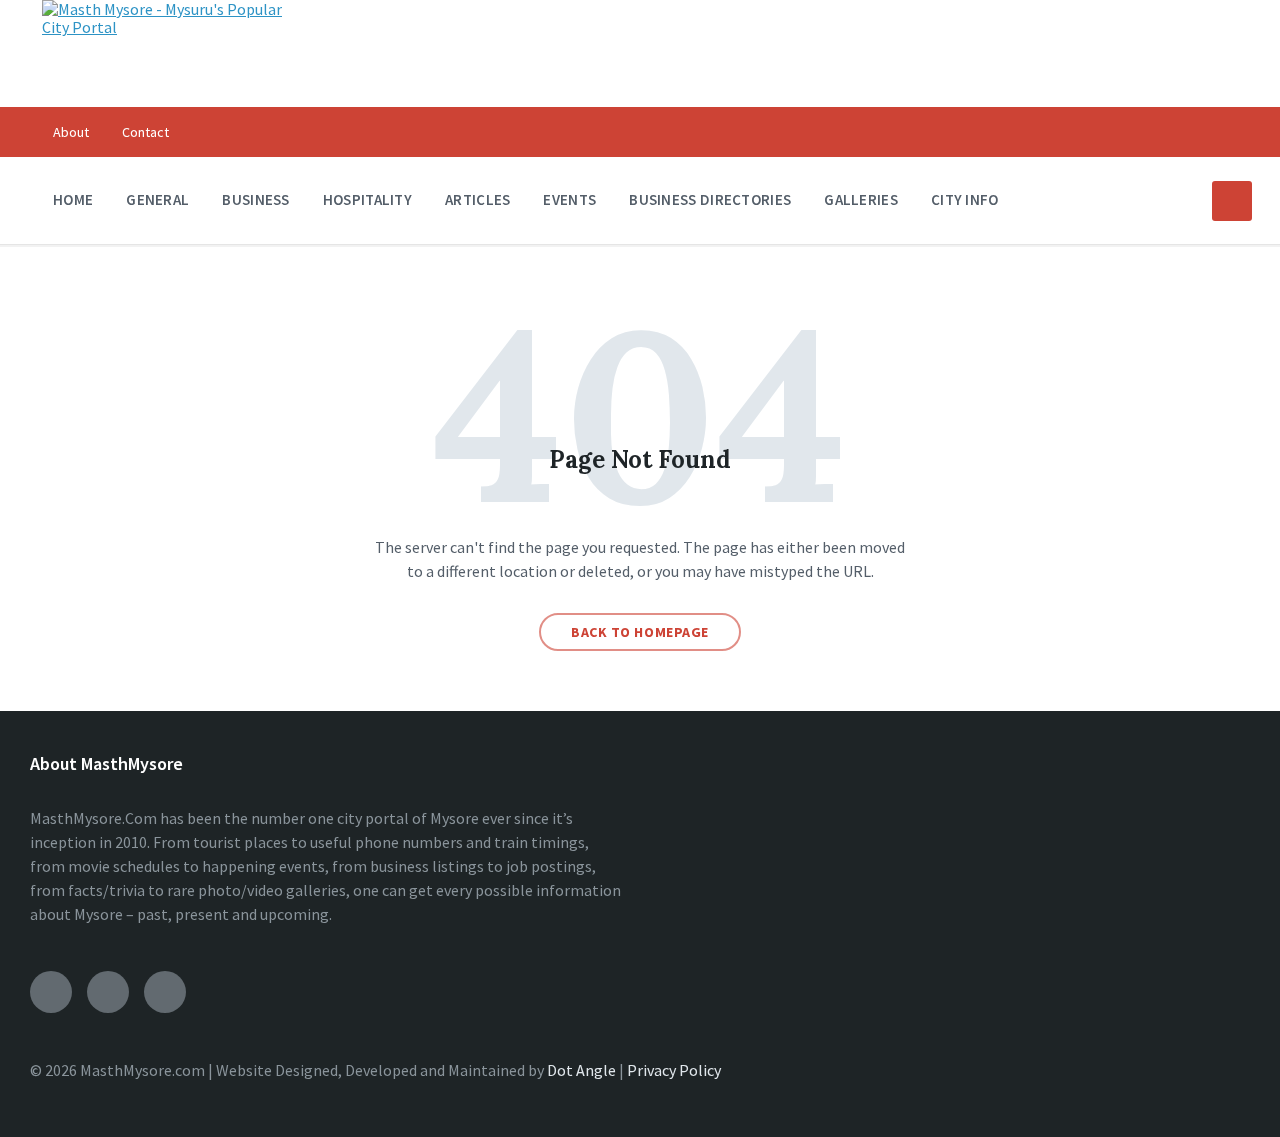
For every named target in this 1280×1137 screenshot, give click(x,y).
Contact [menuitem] (145, 132)
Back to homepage (640, 632)
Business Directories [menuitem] (710, 199)
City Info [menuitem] (965, 199)
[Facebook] (51, 992)
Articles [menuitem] (477, 199)
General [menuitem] (157, 199)
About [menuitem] (71, 132)
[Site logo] (167, 27)
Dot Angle (581, 1070)
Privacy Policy (674, 1070)
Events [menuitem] (569, 199)
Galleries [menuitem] (861, 199)
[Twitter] (165, 992)
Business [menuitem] (255, 199)
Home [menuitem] (73, 199)
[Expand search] (1232, 201)
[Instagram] (108, 992)
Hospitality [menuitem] (367, 199)
